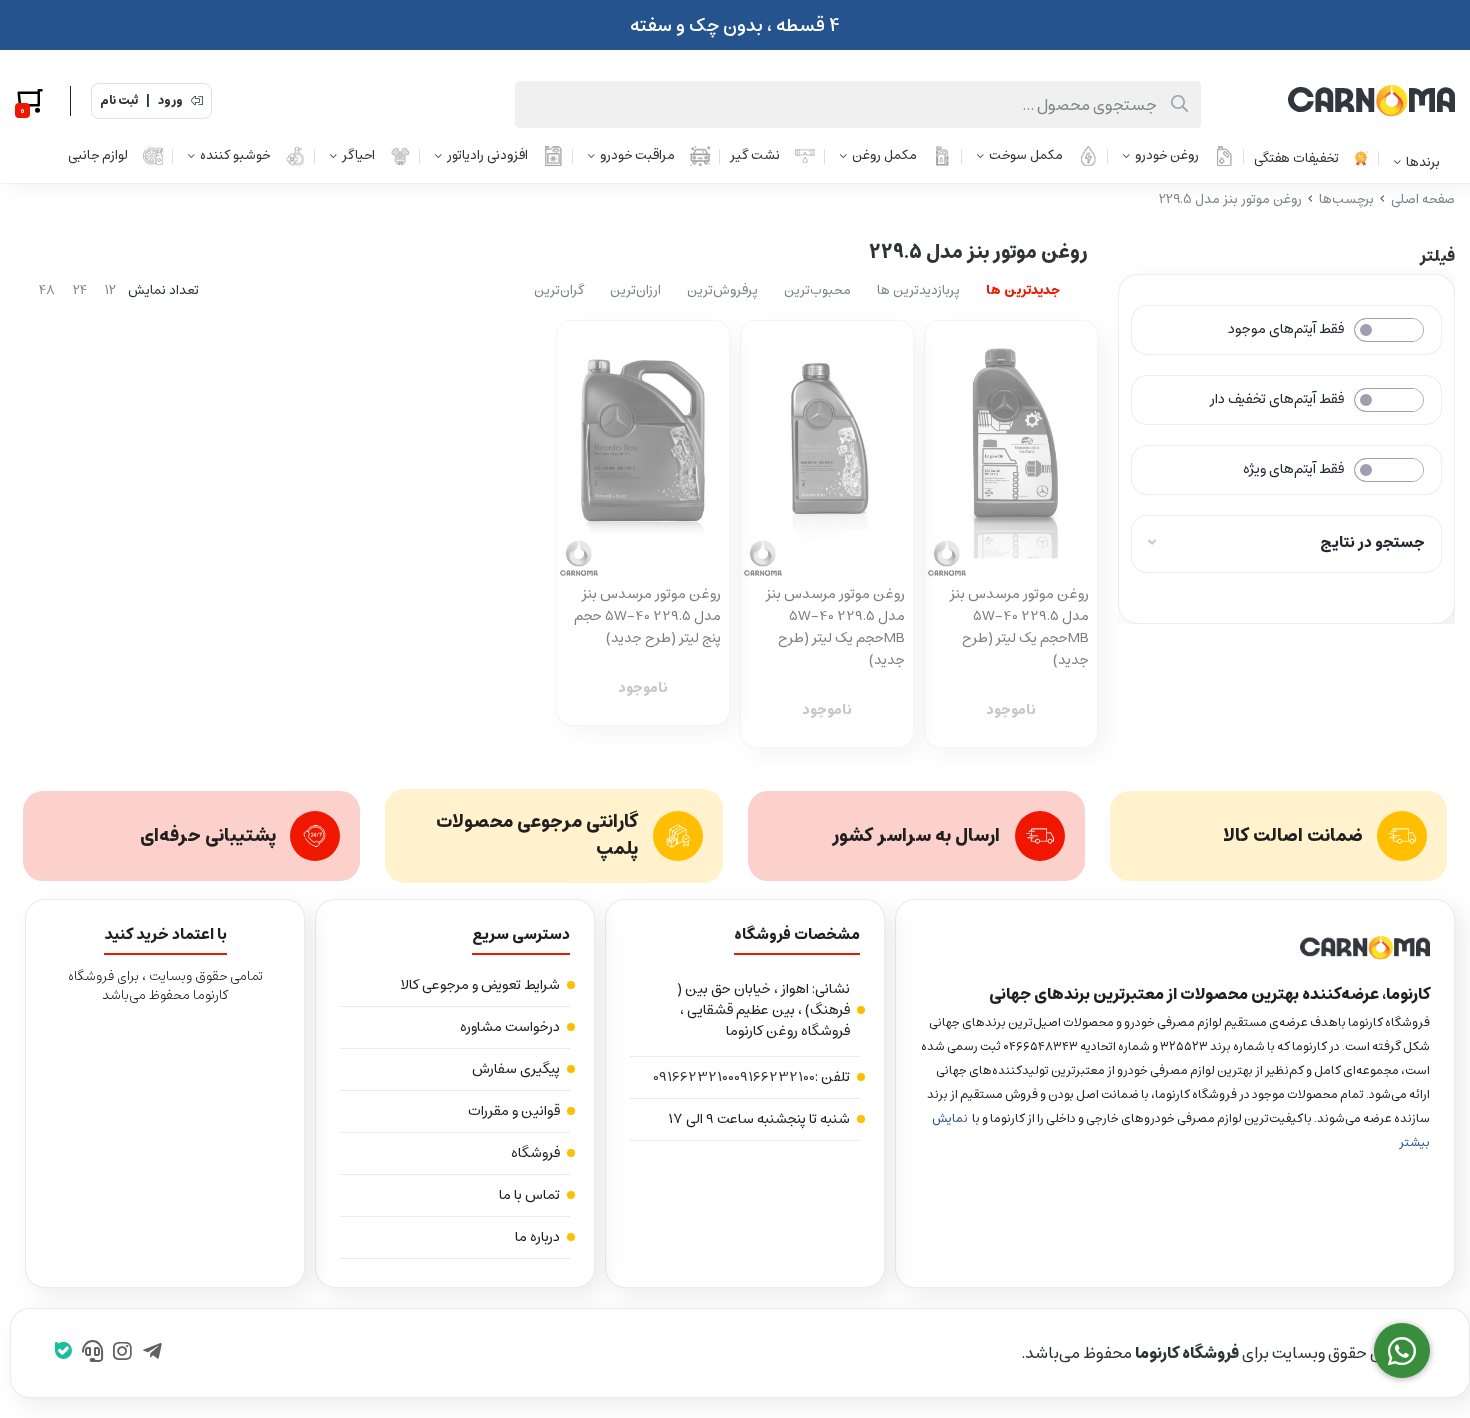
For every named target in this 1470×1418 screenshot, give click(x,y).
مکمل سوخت (1026, 155)
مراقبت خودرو (637, 155)
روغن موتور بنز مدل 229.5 (1230, 199)
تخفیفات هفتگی (1296, 158)
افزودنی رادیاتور (487, 155)
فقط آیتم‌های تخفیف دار (1277, 399)
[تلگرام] (152, 1353)
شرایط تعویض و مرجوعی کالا (480, 985)
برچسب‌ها (1346, 199)
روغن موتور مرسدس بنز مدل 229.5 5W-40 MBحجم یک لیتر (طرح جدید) (1019, 627)
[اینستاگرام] (122, 1353)
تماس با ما (529, 1195)
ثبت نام (119, 101)
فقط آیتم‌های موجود (1286, 329)
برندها (1423, 162)
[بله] (63, 1353)
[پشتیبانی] (93, 1353)
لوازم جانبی (98, 155)
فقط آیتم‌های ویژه (1293, 469)
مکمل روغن (884, 155)
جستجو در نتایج (1372, 542)
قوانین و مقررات (514, 1111)
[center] (1179, 104)
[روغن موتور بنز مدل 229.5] (1175, 948)
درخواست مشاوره (510, 1027)
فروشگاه (535, 1153)
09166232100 (774, 1077)
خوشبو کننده (235, 155)
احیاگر (358, 155)
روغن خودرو (1167, 155)
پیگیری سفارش (516, 1069)
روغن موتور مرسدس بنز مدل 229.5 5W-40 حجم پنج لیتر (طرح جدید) (647, 616)
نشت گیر (755, 155)
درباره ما (537, 1237)
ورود (170, 101)
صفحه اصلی (1423, 199)
